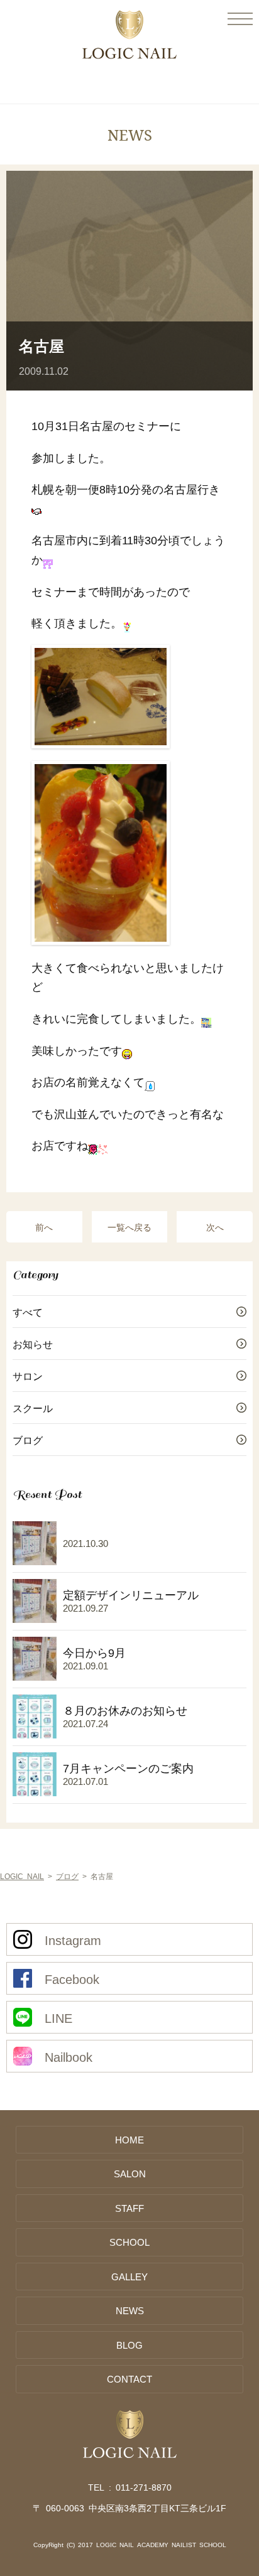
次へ (215, 1227)
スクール (33, 1408)
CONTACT (129, 2379)
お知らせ (33, 1344)
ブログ (28, 1440)
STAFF (129, 2208)
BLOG (129, 2345)
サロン (28, 1376)
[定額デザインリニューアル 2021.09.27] (106, 1625)
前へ (44, 1227)
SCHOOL (129, 2242)
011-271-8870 (144, 2487)
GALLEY (129, 2276)
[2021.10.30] (60, 1567)
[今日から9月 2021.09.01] (69, 1683)
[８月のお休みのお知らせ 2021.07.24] (100, 1740)
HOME (129, 2139)
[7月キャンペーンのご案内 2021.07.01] (103, 1798)
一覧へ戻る (129, 1227)
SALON (130, 2173)
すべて (28, 1312)
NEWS (130, 2310)
